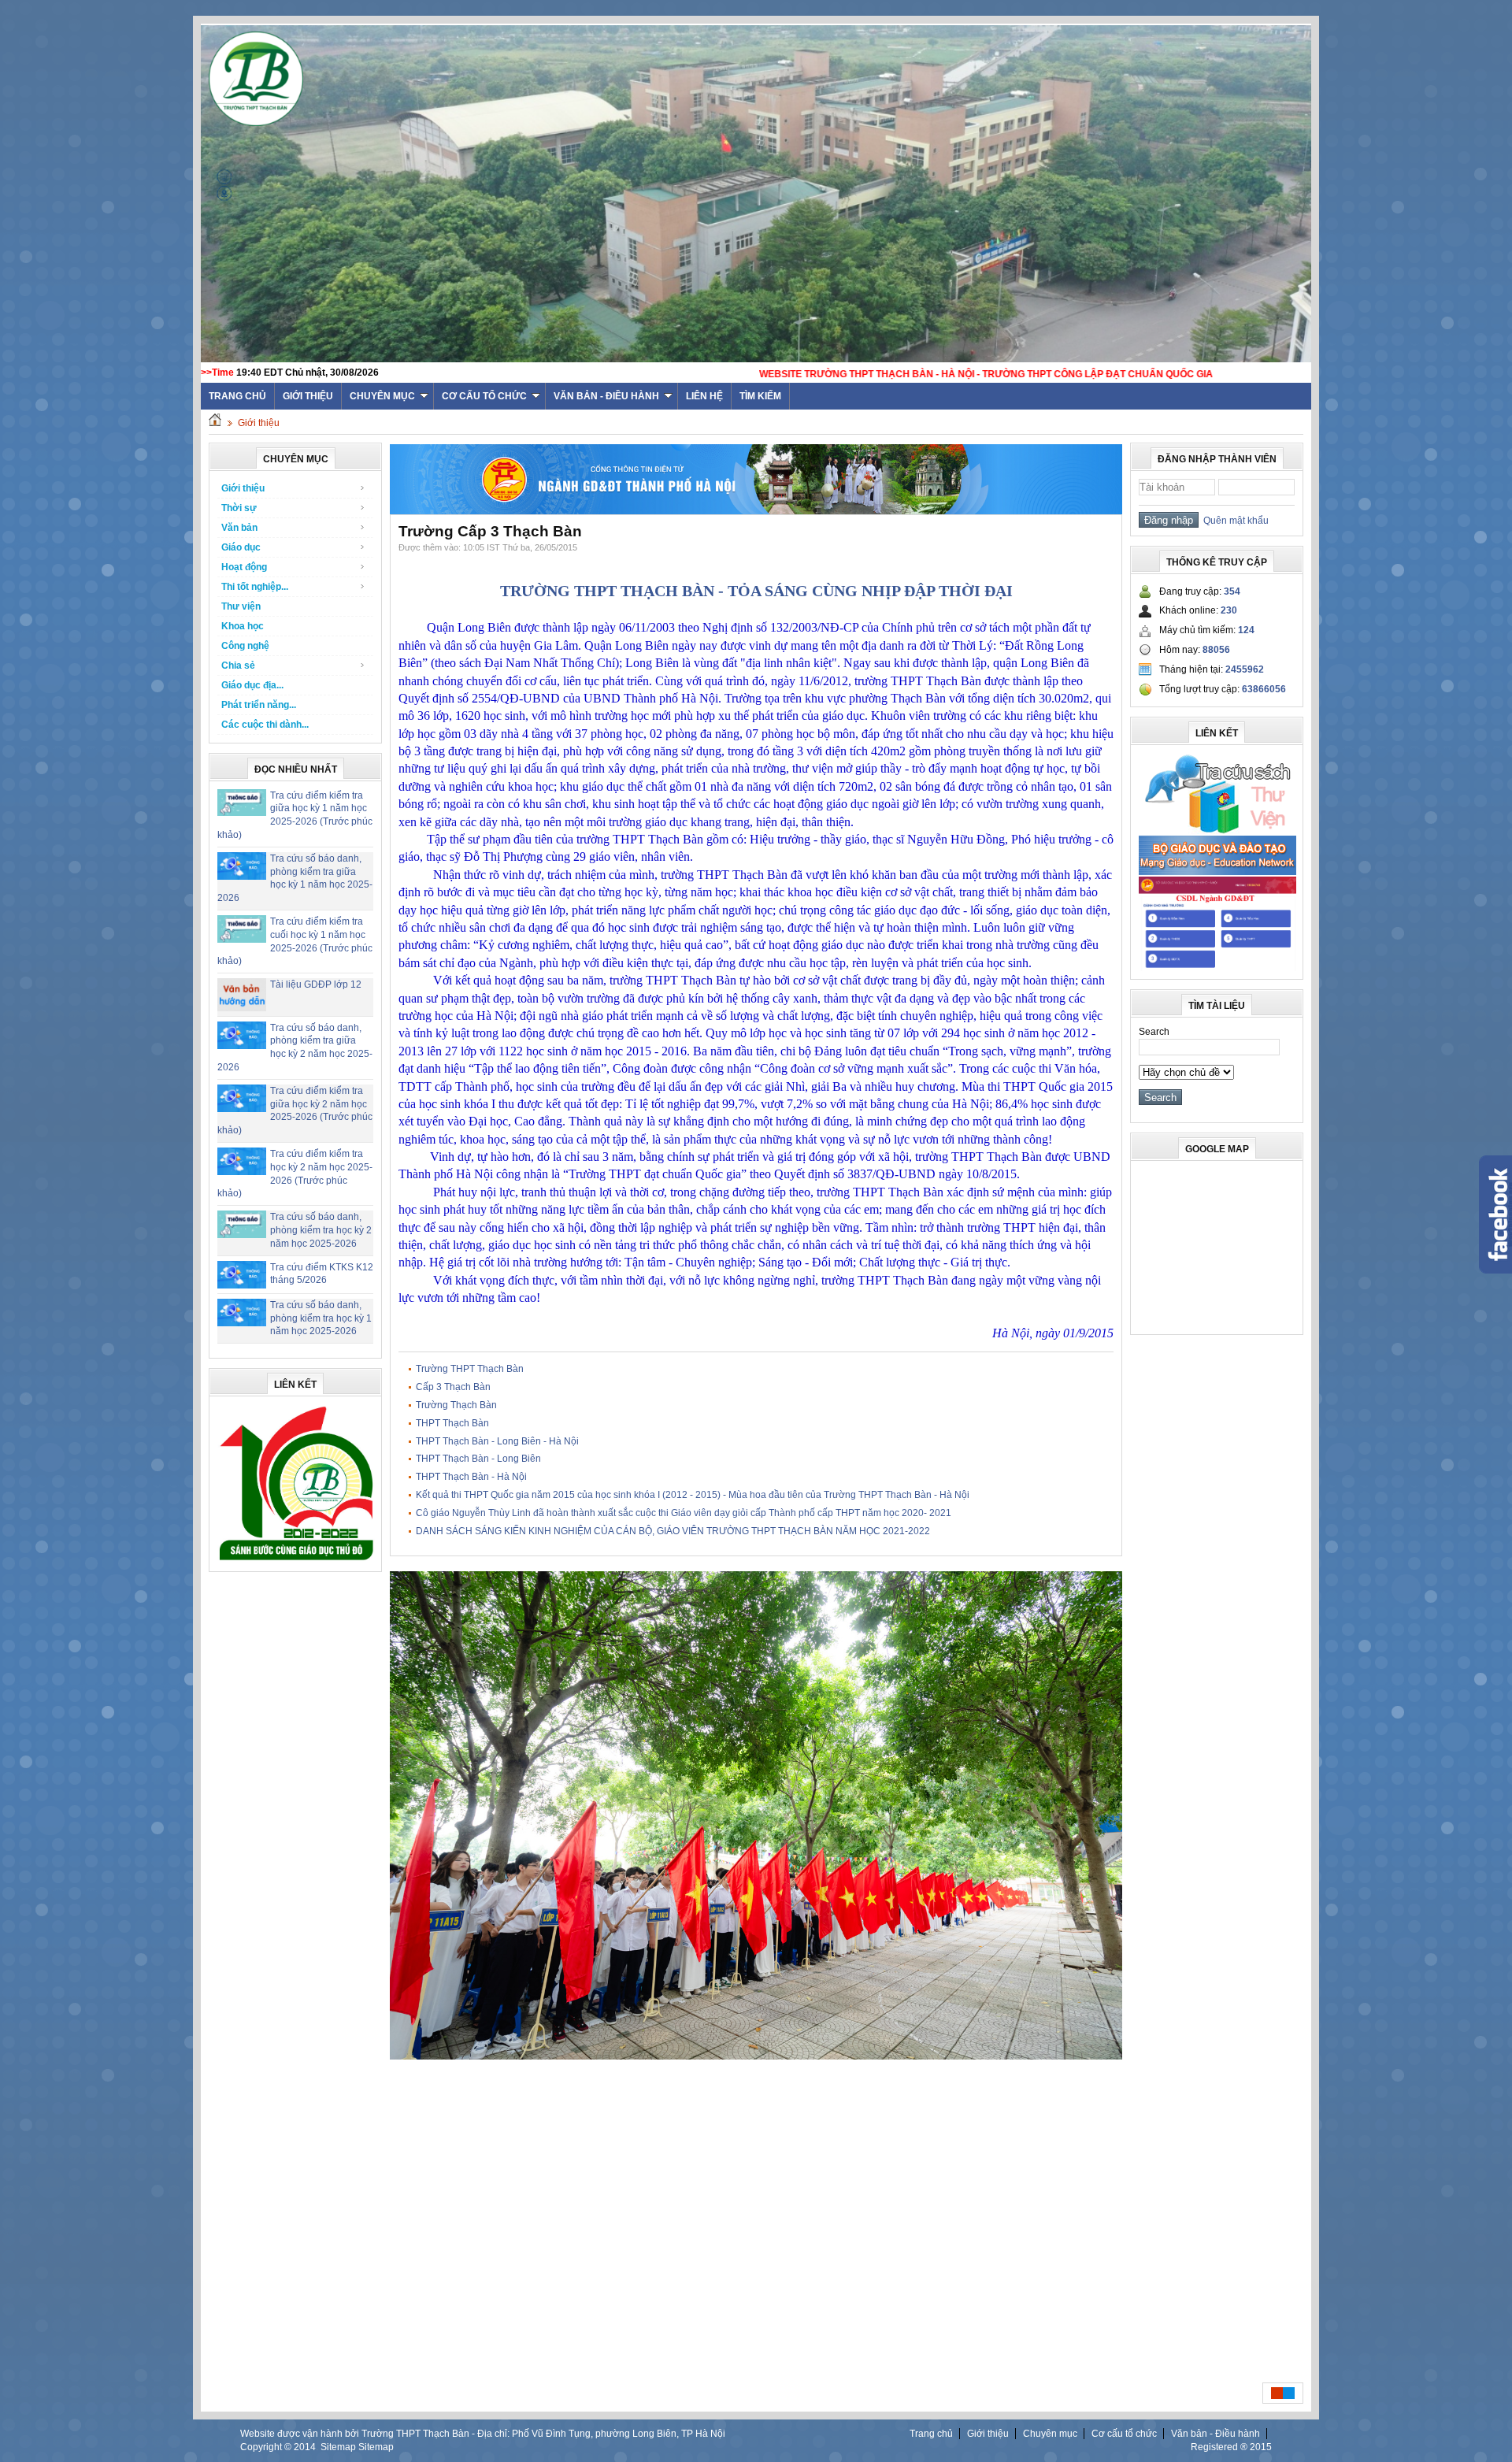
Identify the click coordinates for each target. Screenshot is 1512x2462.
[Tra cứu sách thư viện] (1217, 831)
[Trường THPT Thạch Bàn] (296, 1560)
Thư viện (241, 606)
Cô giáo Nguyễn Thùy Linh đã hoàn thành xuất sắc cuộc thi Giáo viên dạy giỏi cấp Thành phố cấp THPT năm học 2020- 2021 (684, 1513)
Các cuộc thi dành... (265, 725)
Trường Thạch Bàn (456, 1405)
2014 (305, 2447)
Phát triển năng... (259, 705)
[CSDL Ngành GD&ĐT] (1217, 968)
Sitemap (338, 2447)
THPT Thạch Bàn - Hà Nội (471, 1477)
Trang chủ (931, 2434)
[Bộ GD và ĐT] (1217, 872)
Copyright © (267, 2447)
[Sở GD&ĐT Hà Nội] (756, 511)
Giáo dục (241, 547)
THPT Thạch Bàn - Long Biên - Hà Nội (497, 1441)
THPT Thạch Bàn (452, 1423)
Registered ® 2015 (1231, 2447)
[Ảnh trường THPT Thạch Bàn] (756, 2056)
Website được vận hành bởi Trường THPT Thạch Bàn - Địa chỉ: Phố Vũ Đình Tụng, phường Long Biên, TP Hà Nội (483, 2434)
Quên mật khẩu (1234, 521)
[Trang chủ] (215, 423)
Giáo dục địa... (252, 685)
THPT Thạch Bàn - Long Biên (478, 1459)
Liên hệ (704, 396)
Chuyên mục (382, 396)
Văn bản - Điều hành (606, 396)
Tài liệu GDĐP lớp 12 (316, 984)
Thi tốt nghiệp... (255, 587)
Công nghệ (245, 646)
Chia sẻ (238, 666)
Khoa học (243, 626)
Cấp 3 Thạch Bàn (453, 1387)
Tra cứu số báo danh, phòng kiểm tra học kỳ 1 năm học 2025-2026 (321, 1318)
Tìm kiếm (760, 396)
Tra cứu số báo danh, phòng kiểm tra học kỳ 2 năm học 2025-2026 (321, 1230)
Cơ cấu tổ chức (484, 396)
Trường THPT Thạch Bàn (470, 1369)
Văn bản (239, 528)
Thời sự (239, 508)
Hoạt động (244, 567)
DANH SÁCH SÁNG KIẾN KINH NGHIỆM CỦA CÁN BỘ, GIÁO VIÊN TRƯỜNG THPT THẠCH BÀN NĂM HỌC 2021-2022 (673, 1531)
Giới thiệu (308, 396)
